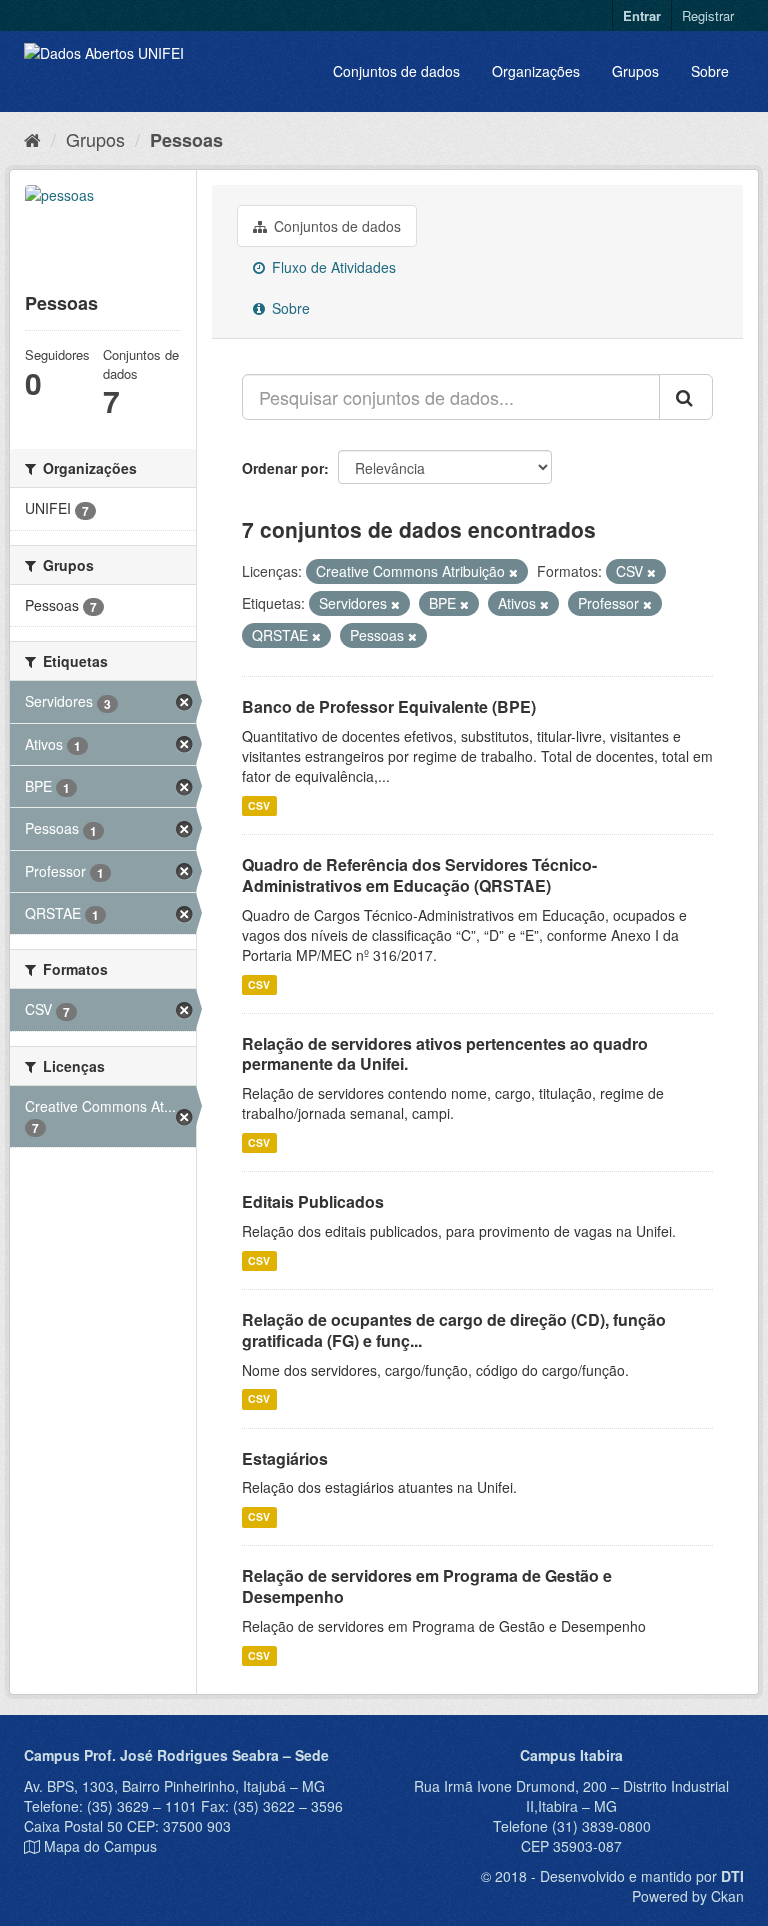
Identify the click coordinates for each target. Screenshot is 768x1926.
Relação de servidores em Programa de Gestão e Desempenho (427, 1586)
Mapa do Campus (100, 1846)
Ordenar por (283, 468)
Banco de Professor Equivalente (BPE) (389, 706)
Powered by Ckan (688, 1896)
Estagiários (285, 1458)
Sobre (710, 71)
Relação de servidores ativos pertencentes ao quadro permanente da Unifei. (445, 1054)
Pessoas (186, 140)
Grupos (635, 71)
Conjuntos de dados (396, 71)
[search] (686, 397)
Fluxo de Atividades (332, 267)
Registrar (708, 15)
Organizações (536, 71)
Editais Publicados (313, 1201)
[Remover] (513, 572)
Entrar (642, 15)
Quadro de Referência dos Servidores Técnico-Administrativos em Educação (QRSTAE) (419, 875)
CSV (259, 805)
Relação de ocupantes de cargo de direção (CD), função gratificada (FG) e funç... (454, 1330)
